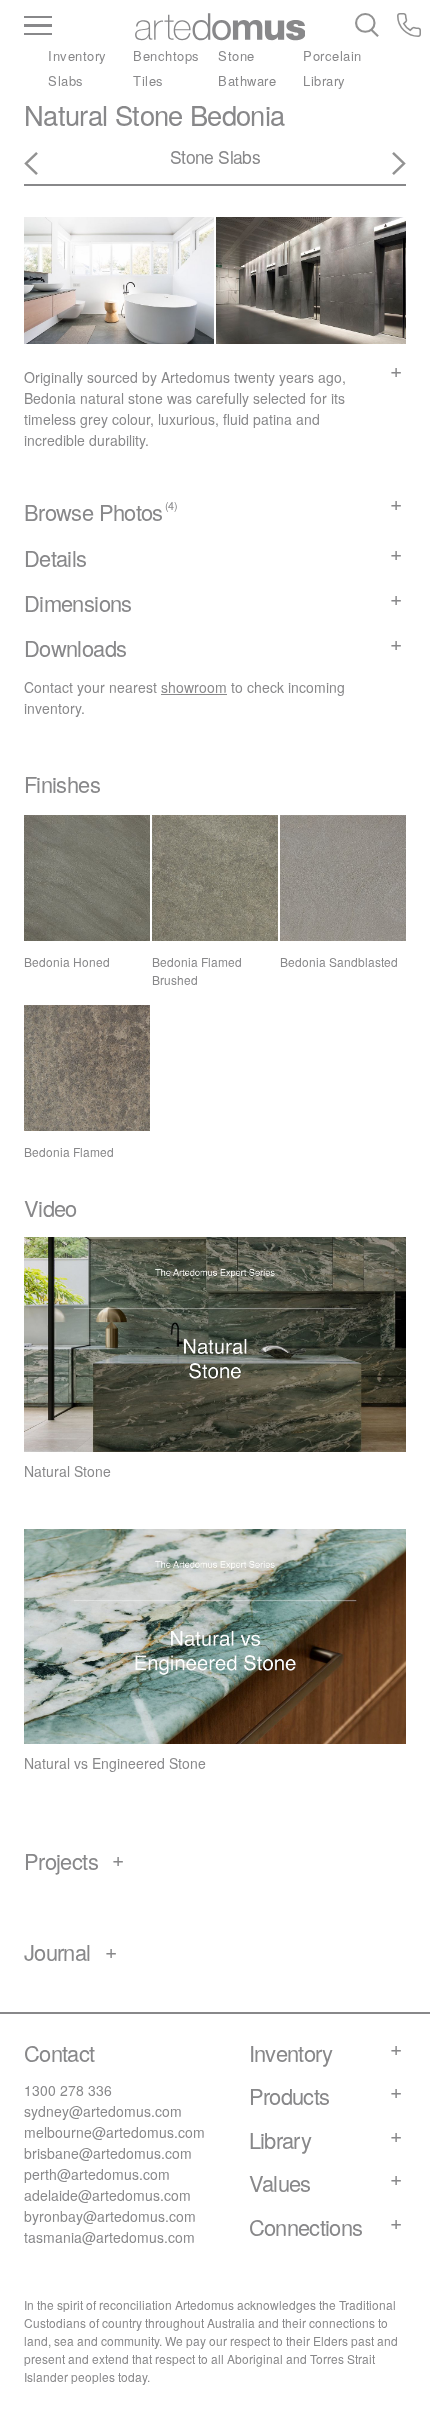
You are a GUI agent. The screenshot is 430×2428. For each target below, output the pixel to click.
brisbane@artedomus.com (108, 2153)
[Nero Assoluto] (387, 164)
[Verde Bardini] (43, 164)
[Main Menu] (76, 27)
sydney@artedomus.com (103, 2111)
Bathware (247, 80)
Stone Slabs (215, 156)
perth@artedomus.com (97, 2174)
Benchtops (166, 55)
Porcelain (332, 55)
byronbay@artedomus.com (110, 2216)
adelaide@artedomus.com (107, 2195)
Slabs (66, 80)
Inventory (77, 55)
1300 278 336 (68, 2090)
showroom (194, 687)
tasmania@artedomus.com (109, 2237)
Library (324, 80)
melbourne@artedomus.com (114, 2132)
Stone (236, 55)
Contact (59, 2052)
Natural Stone (103, 114)
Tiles (148, 80)
